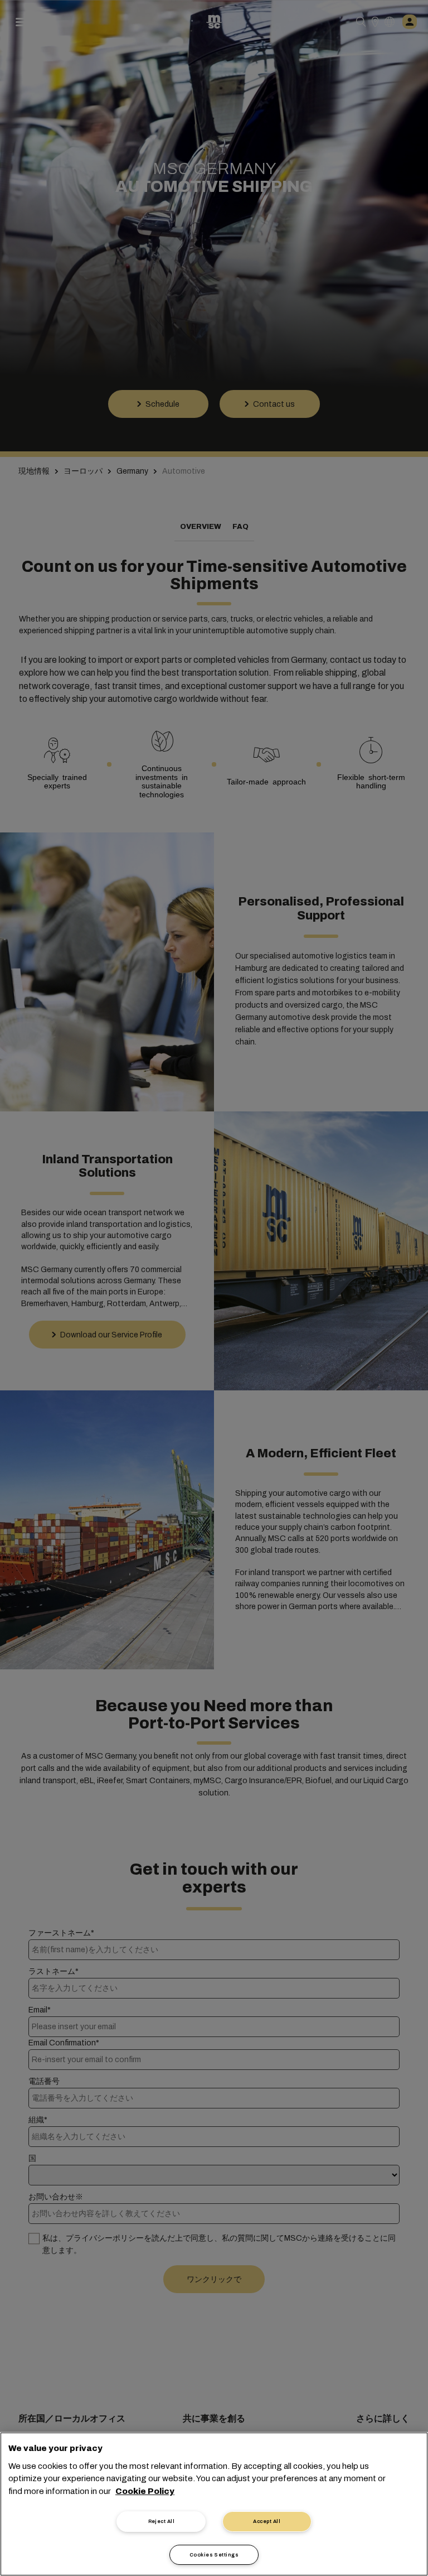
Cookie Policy (145, 2491)
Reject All (162, 2521)
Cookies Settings (214, 2555)
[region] (214, 2504)
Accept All (267, 2521)
